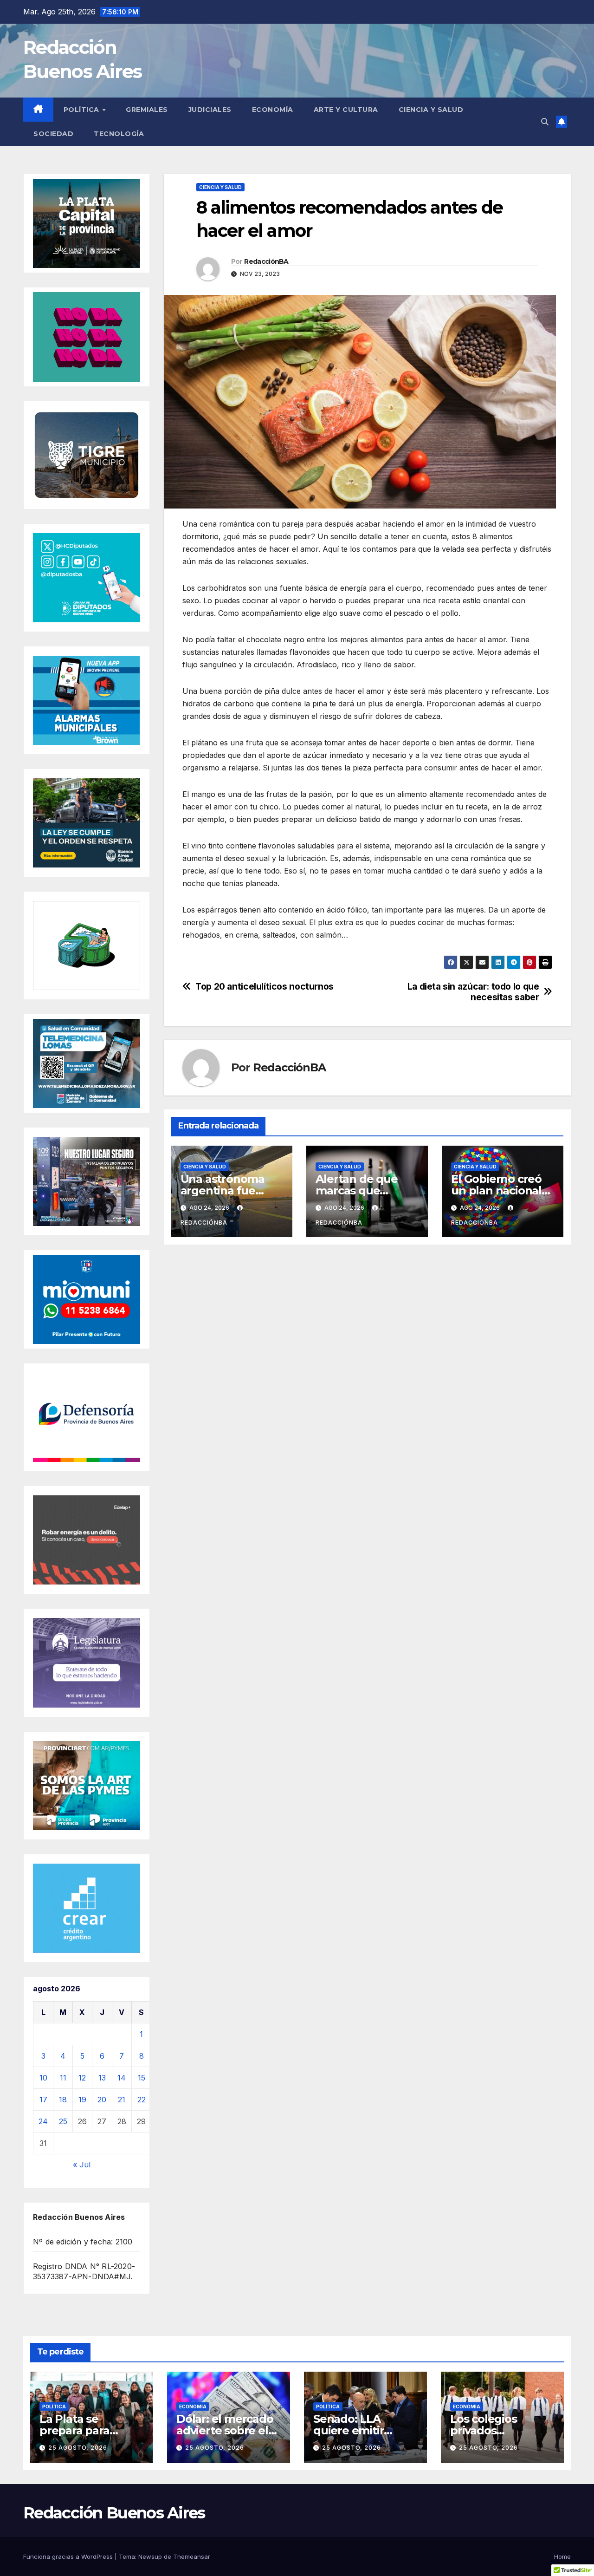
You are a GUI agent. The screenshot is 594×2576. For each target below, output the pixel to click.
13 (102, 2078)
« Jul (82, 2165)
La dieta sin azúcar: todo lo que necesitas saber (473, 992)
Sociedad (53, 134)
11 (63, 2078)
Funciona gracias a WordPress (69, 2556)
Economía (273, 110)
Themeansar (192, 2556)
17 (43, 2100)
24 (43, 2121)
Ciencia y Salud (431, 110)
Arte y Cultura (346, 110)
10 (43, 2078)
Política (83, 110)
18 (63, 2100)
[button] (545, 122)
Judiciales (210, 110)
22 (142, 2100)
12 (82, 2078)
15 (142, 2078)
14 (122, 2078)
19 (82, 2100)
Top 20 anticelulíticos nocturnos (265, 987)
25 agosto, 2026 (78, 2448)
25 (63, 2121)
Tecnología (119, 134)
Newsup (150, 2556)
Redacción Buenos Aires (114, 2513)
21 (122, 2100)
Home (562, 2556)
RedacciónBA (266, 261)
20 (102, 2100)
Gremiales (147, 110)
